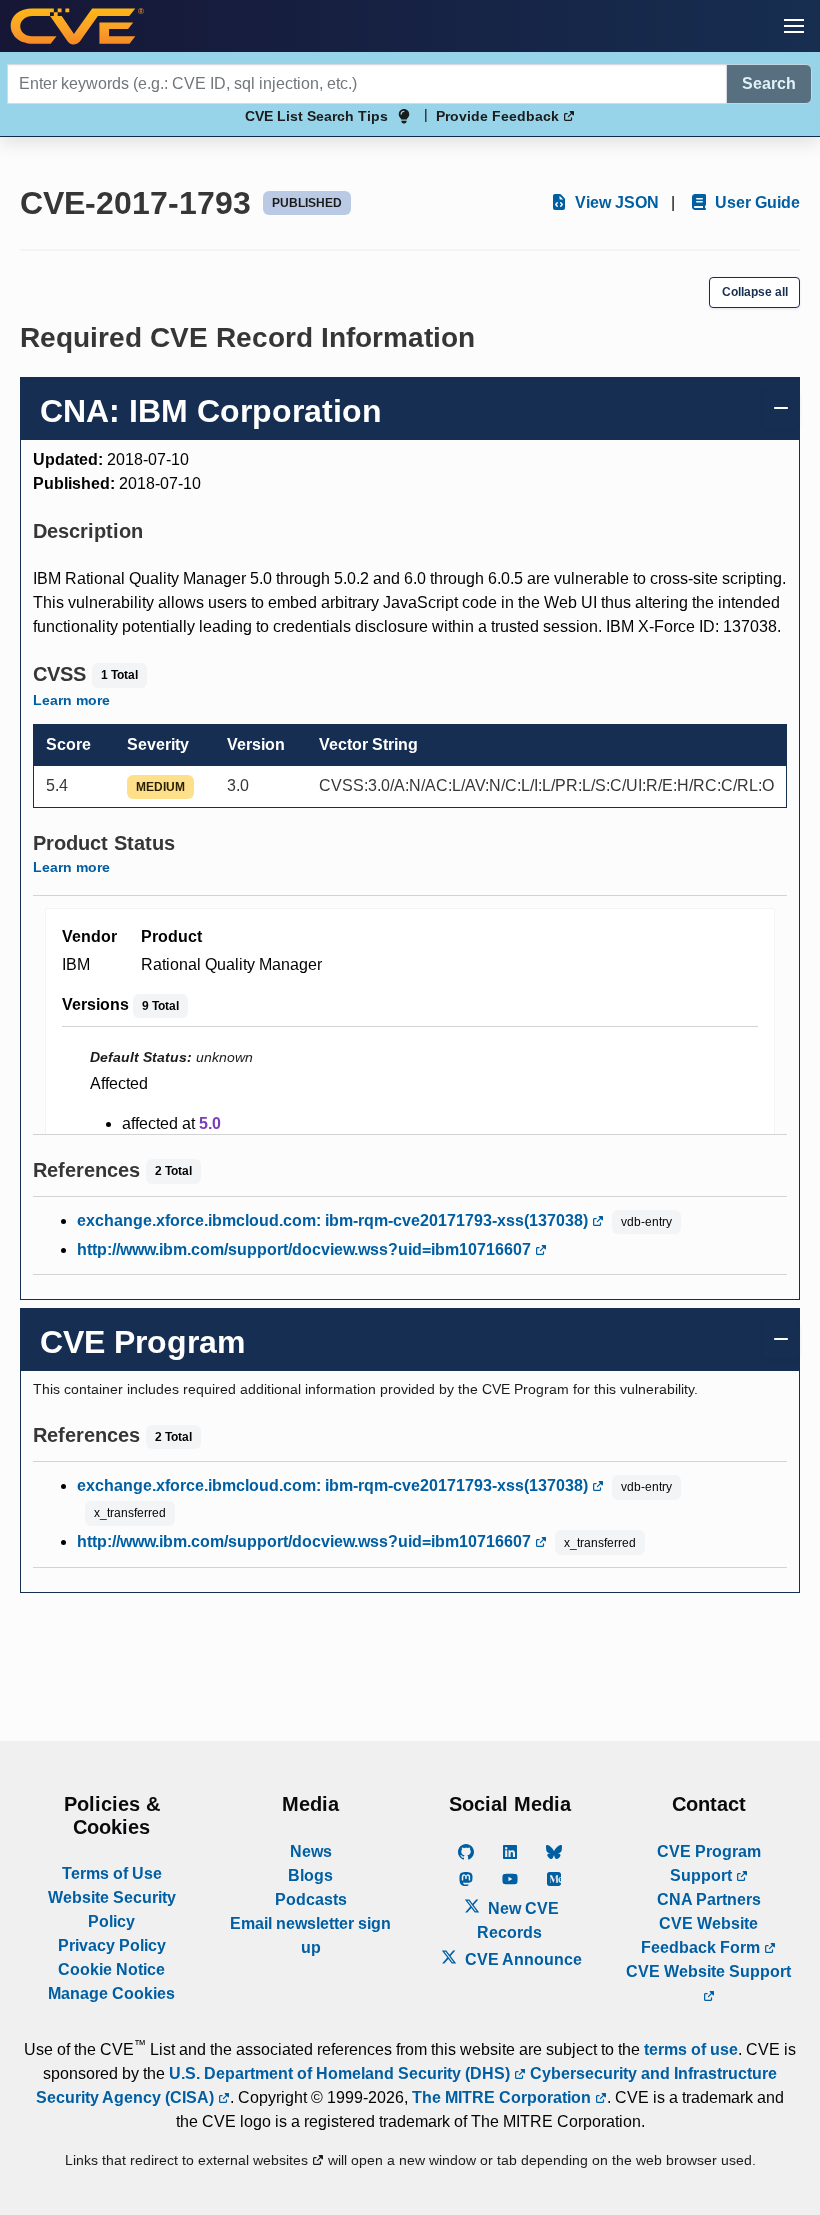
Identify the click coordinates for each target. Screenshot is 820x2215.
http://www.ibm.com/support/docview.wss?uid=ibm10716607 (306, 1249)
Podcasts (311, 1899)
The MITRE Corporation (503, 2097)
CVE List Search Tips (316, 116)
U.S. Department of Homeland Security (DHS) (341, 2073)
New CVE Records (518, 1920)
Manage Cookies (111, 1993)
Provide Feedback (499, 116)
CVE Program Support (709, 1863)
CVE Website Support (708, 1971)
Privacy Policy (112, 1945)
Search (769, 83)
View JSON (615, 202)
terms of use (691, 2049)
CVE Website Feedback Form (702, 1935)
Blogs (310, 1875)
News (311, 1851)
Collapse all (755, 292)
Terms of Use (112, 1873)
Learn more (71, 700)
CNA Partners (709, 1899)
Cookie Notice (111, 1969)
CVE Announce (521, 1959)
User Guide (755, 202)
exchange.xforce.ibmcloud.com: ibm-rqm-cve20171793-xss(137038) (334, 1220)
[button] (794, 26)
